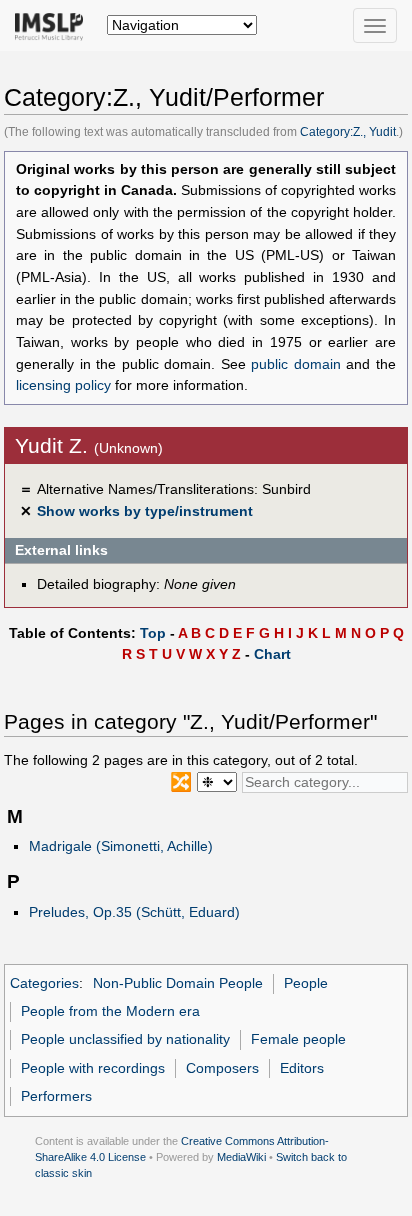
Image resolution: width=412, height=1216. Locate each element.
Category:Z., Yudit (348, 132)
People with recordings (93, 1068)
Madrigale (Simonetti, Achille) (121, 846)
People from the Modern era (110, 1011)
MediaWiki (241, 1157)
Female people (298, 1039)
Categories (44, 983)
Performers (56, 1096)
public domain (296, 364)
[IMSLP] (53, 25)
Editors (302, 1068)
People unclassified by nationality (125, 1039)
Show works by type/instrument (145, 511)
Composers (222, 1068)
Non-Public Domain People (178, 983)
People (306, 983)
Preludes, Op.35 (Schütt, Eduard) (134, 912)
